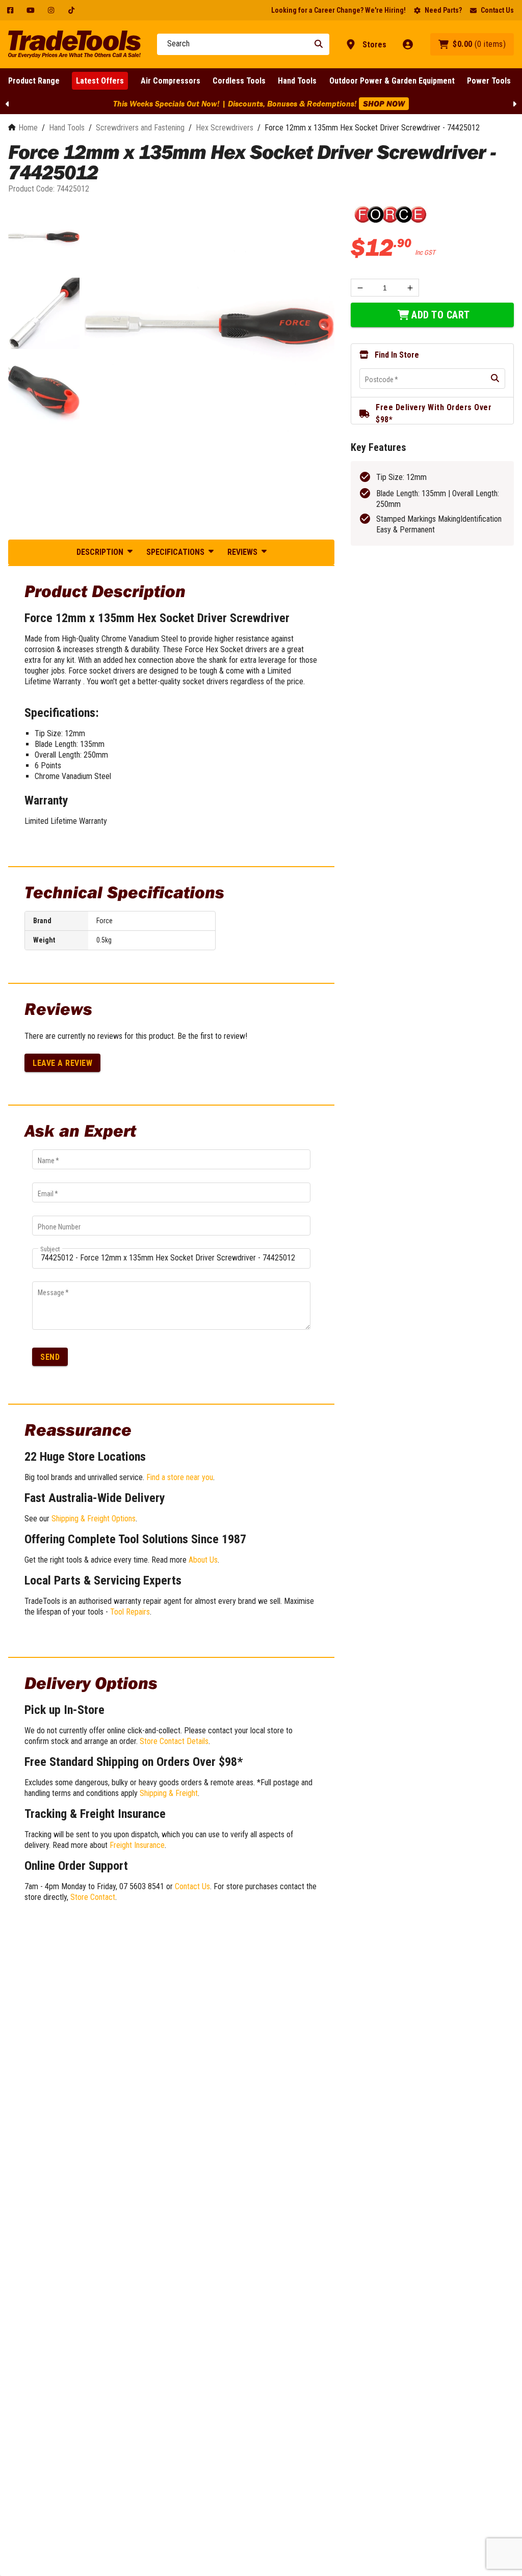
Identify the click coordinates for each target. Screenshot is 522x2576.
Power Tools (489, 81)
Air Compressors (171, 81)
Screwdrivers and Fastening (140, 128)
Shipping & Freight (169, 1793)
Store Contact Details (174, 1741)
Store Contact (93, 1897)
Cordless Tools (239, 81)
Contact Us (497, 10)
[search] (495, 379)
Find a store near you (180, 1477)
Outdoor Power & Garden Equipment (392, 81)
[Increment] (410, 288)
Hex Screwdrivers (225, 128)
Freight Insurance (137, 1845)
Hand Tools (297, 81)
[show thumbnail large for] (210, 326)
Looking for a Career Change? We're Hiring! (338, 10)
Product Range (34, 81)
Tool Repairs (130, 1612)
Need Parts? (443, 10)
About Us (203, 1560)
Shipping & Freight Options (94, 1519)
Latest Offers (100, 81)
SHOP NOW (384, 103)
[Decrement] (360, 288)
